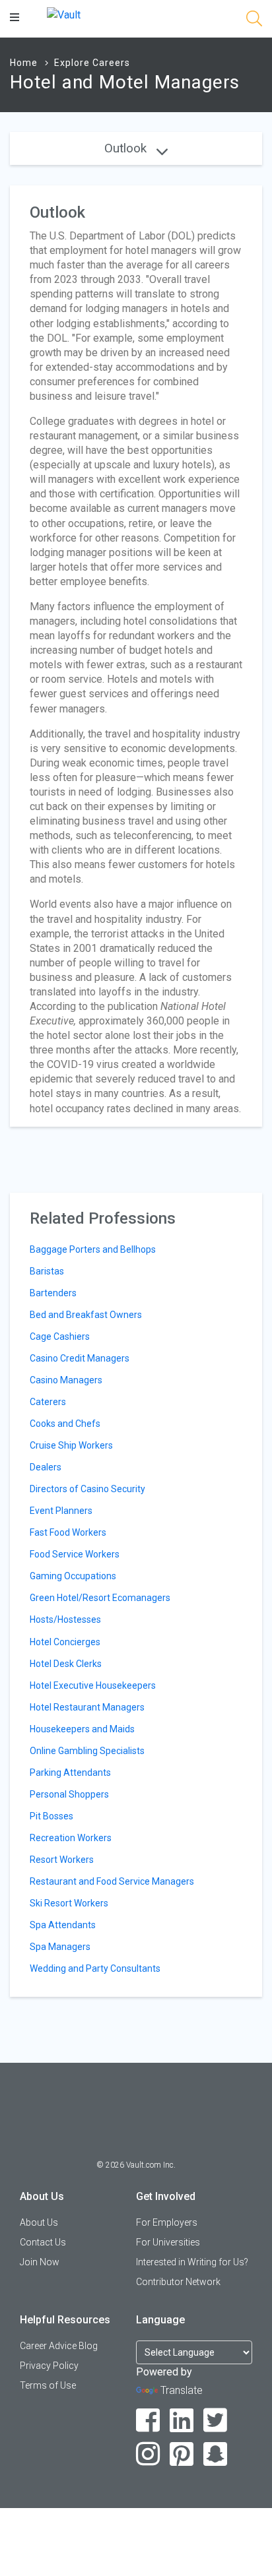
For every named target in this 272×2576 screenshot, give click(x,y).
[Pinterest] (182, 2454)
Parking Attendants (70, 1773)
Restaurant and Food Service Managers (112, 1881)
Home (24, 63)
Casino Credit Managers (80, 1358)
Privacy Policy (49, 2366)
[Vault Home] (64, 14)
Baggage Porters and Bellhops (93, 1249)
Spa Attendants (63, 1925)
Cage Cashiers (60, 1336)
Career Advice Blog (59, 2346)
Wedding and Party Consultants (95, 1968)
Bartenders (53, 1293)
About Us (39, 2222)
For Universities (168, 2242)
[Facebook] (148, 2421)
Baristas (47, 1271)
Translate (182, 2390)
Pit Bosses (51, 1816)
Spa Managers (60, 1947)
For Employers (167, 2222)
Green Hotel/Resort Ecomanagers (100, 1598)
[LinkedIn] (182, 2421)
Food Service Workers (75, 1554)
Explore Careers (92, 63)
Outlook (127, 148)
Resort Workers (62, 1860)
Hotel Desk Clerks (66, 1664)
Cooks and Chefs (65, 1424)
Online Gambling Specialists (87, 1751)
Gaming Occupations (73, 1576)
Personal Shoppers (69, 1794)
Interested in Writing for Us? (192, 2262)
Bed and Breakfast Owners (86, 1315)
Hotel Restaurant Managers (87, 1707)
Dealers (46, 1467)
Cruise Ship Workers (71, 1445)
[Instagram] (148, 2454)
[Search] (254, 21)
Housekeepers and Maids (82, 1729)
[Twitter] (216, 2421)
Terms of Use (48, 2385)
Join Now (40, 2262)
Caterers (48, 1402)
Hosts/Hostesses (65, 1619)
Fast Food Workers (68, 1532)
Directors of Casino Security (87, 1489)
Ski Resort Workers (69, 1903)
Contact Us (43, 2242)
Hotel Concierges (65, 1642)
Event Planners (61, 1511)
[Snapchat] (216, 2454)
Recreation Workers (71, 1838)
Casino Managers (66, 1380)
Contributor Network (178, 2282)
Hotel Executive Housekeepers (93, 1685)
